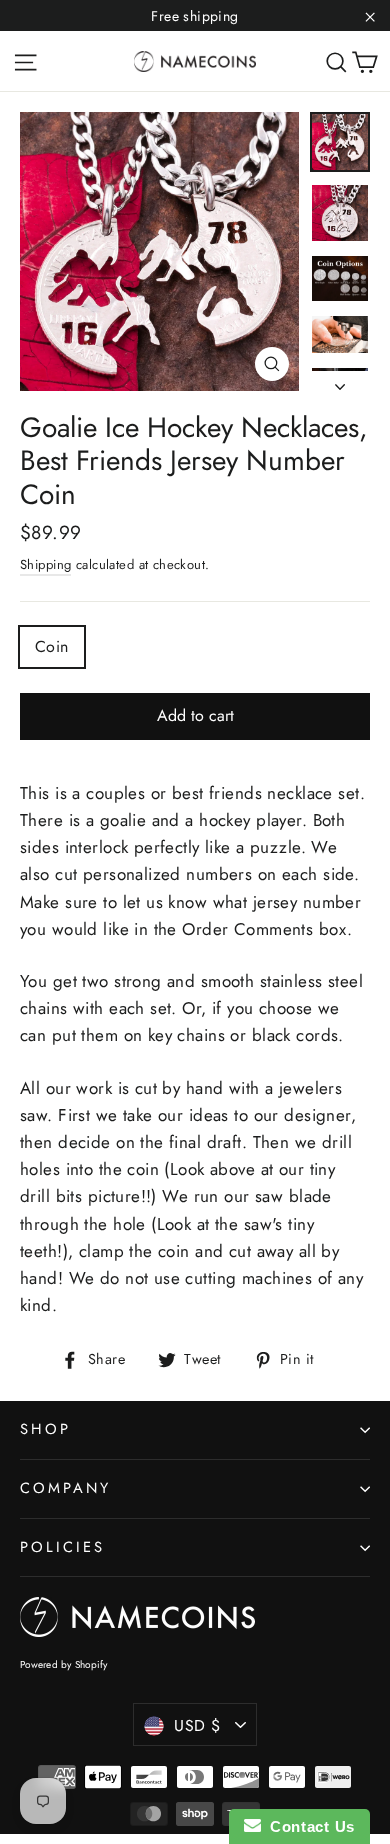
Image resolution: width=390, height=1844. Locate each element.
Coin (52, 646)
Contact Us (308, 1826)
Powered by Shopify (64, 1664)
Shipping (45, 564)
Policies (62, 1547)
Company (65, 1488)
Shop (45, 1429)
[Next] (340, 381)
